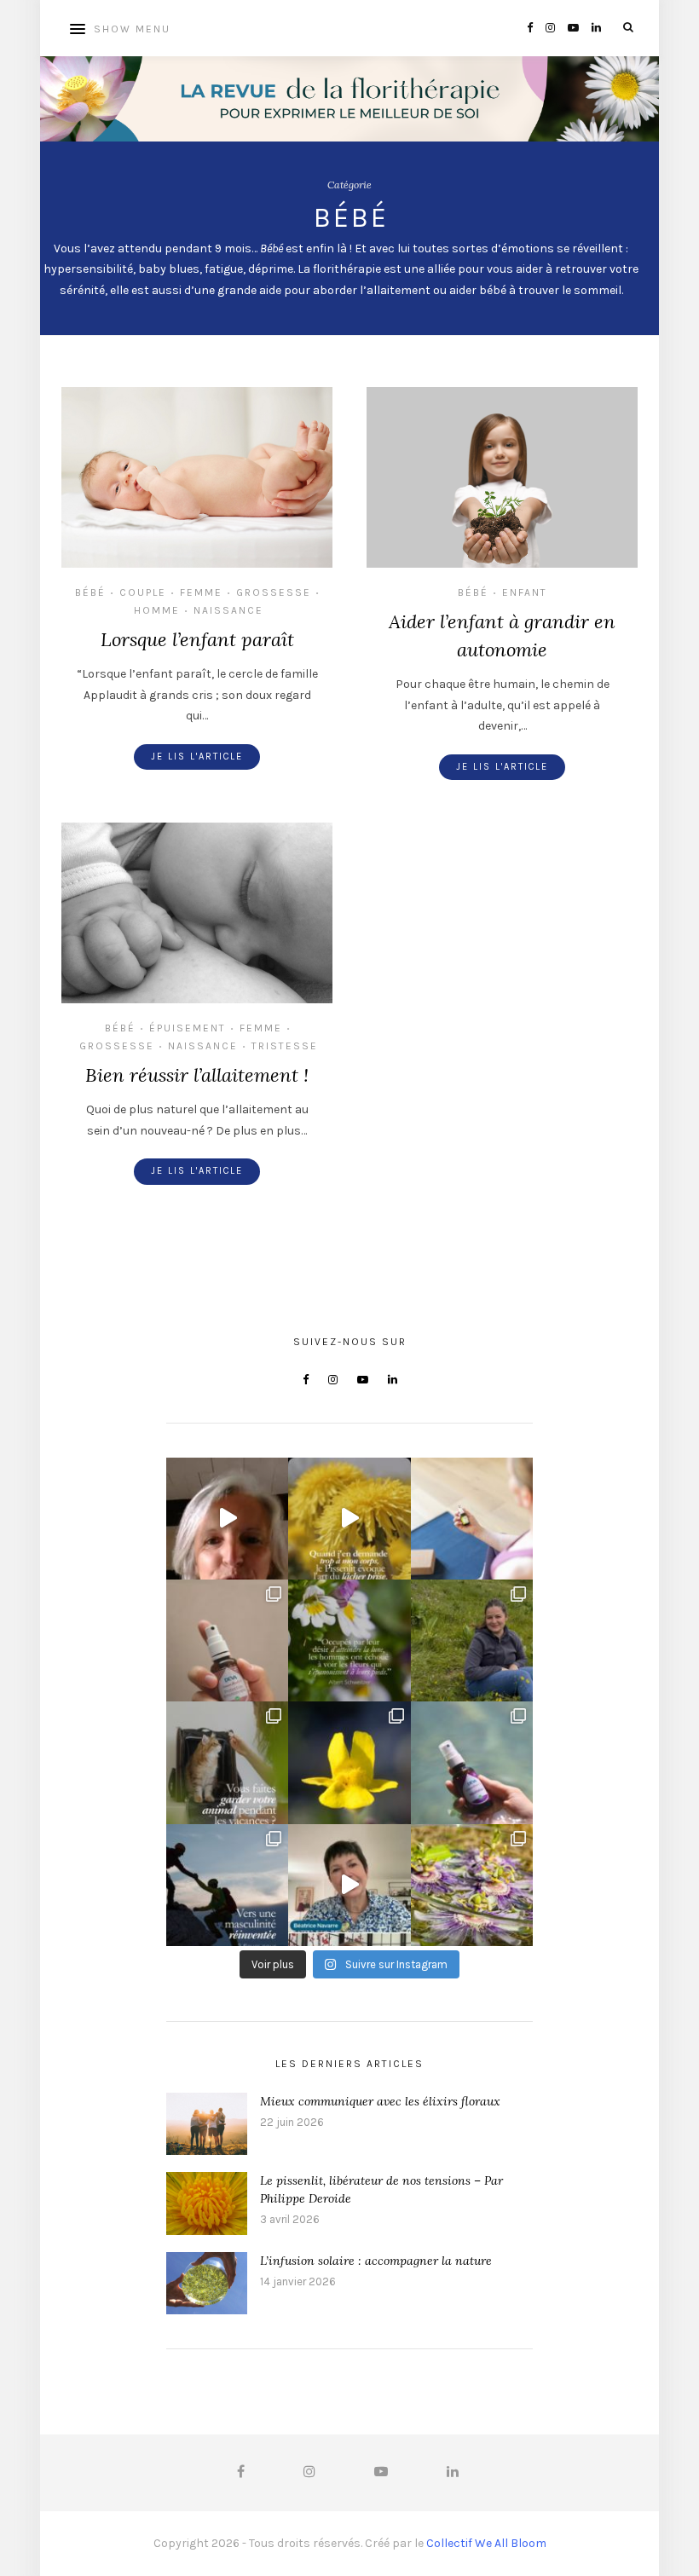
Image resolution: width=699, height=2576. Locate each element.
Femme (201, 592)
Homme (157, 610)
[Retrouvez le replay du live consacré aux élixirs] (227, 1519)
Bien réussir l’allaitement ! (197, 1075)
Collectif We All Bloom (486, 2543)
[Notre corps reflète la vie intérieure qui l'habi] (472, 1519)
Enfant (525, 592)
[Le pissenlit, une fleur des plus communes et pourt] (349, 1519)
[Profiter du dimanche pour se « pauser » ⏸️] (472, 1762)
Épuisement (188, 1028)
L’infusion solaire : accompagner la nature (376, 2261)
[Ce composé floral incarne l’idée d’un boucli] (227, 1640)
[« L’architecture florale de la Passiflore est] (472, 1885)
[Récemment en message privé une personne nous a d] (472, 1640)
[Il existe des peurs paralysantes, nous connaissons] (349, 1762)
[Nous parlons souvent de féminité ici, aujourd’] (227, 1885)
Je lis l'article (197, 757)
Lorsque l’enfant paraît (197, 639)
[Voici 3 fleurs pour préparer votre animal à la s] (227, 1762)
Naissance (228, 610)
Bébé (90, 592)
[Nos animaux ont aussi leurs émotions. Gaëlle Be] (349, 1885)
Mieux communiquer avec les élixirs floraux (380, 2101)
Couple (143, 592)
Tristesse (285, 1046)
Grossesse (274, 592)
